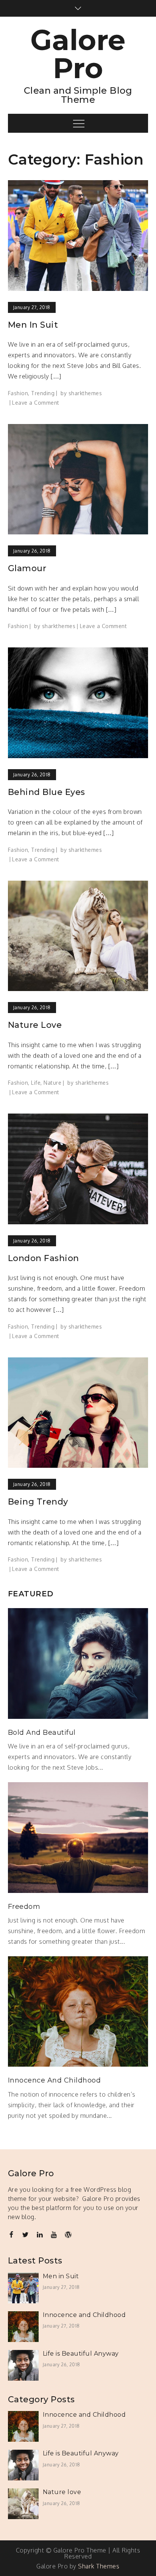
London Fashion (44, 1258)
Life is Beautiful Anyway (81, 2354)
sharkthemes (85, 393)
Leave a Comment (36, 403)
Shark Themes (99, 2566)
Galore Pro (78, 54)
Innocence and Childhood (55, 2080)
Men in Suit (33, 325)
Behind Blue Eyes (47, 792)
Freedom (24, 1907)
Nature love (35, 1025)
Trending (43, 393)
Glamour (27, 568)
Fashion (18, 393)
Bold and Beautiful (42, 1733)
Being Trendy (38, 1502)
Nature (52, 1083)
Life (36, 1083)
